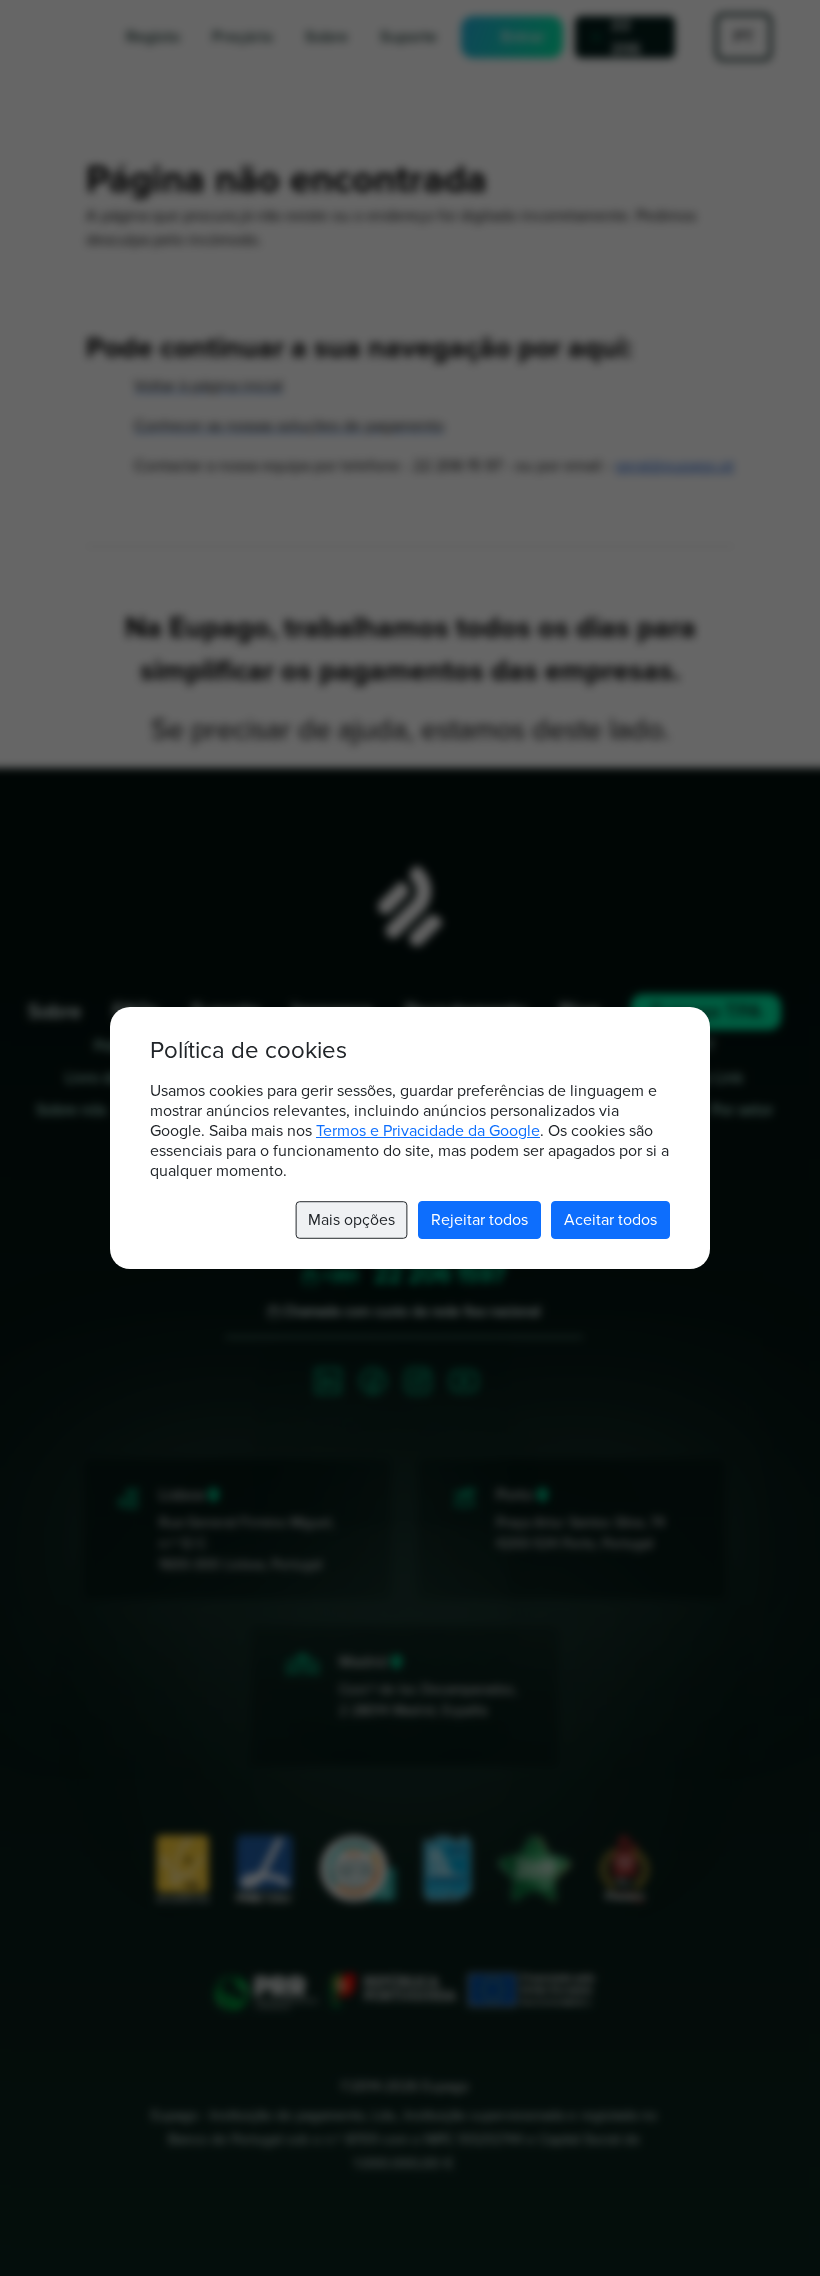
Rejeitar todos (479, 1220)
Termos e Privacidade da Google (428, 1131)
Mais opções (351, 1220)
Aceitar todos (610, 1220)
